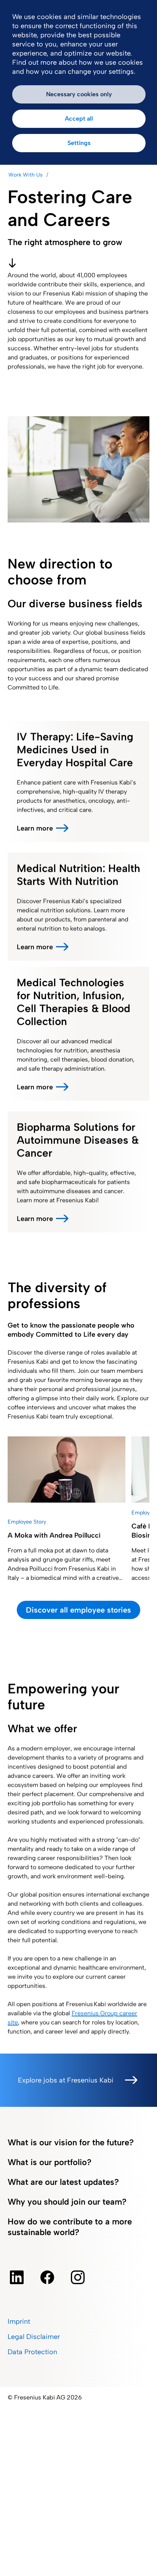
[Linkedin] (17, 2277)
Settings (79, 143)
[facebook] (47, 2277)
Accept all (79, 119)
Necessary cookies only (79, 94)
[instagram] (78, 2277)
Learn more (35, 828)
